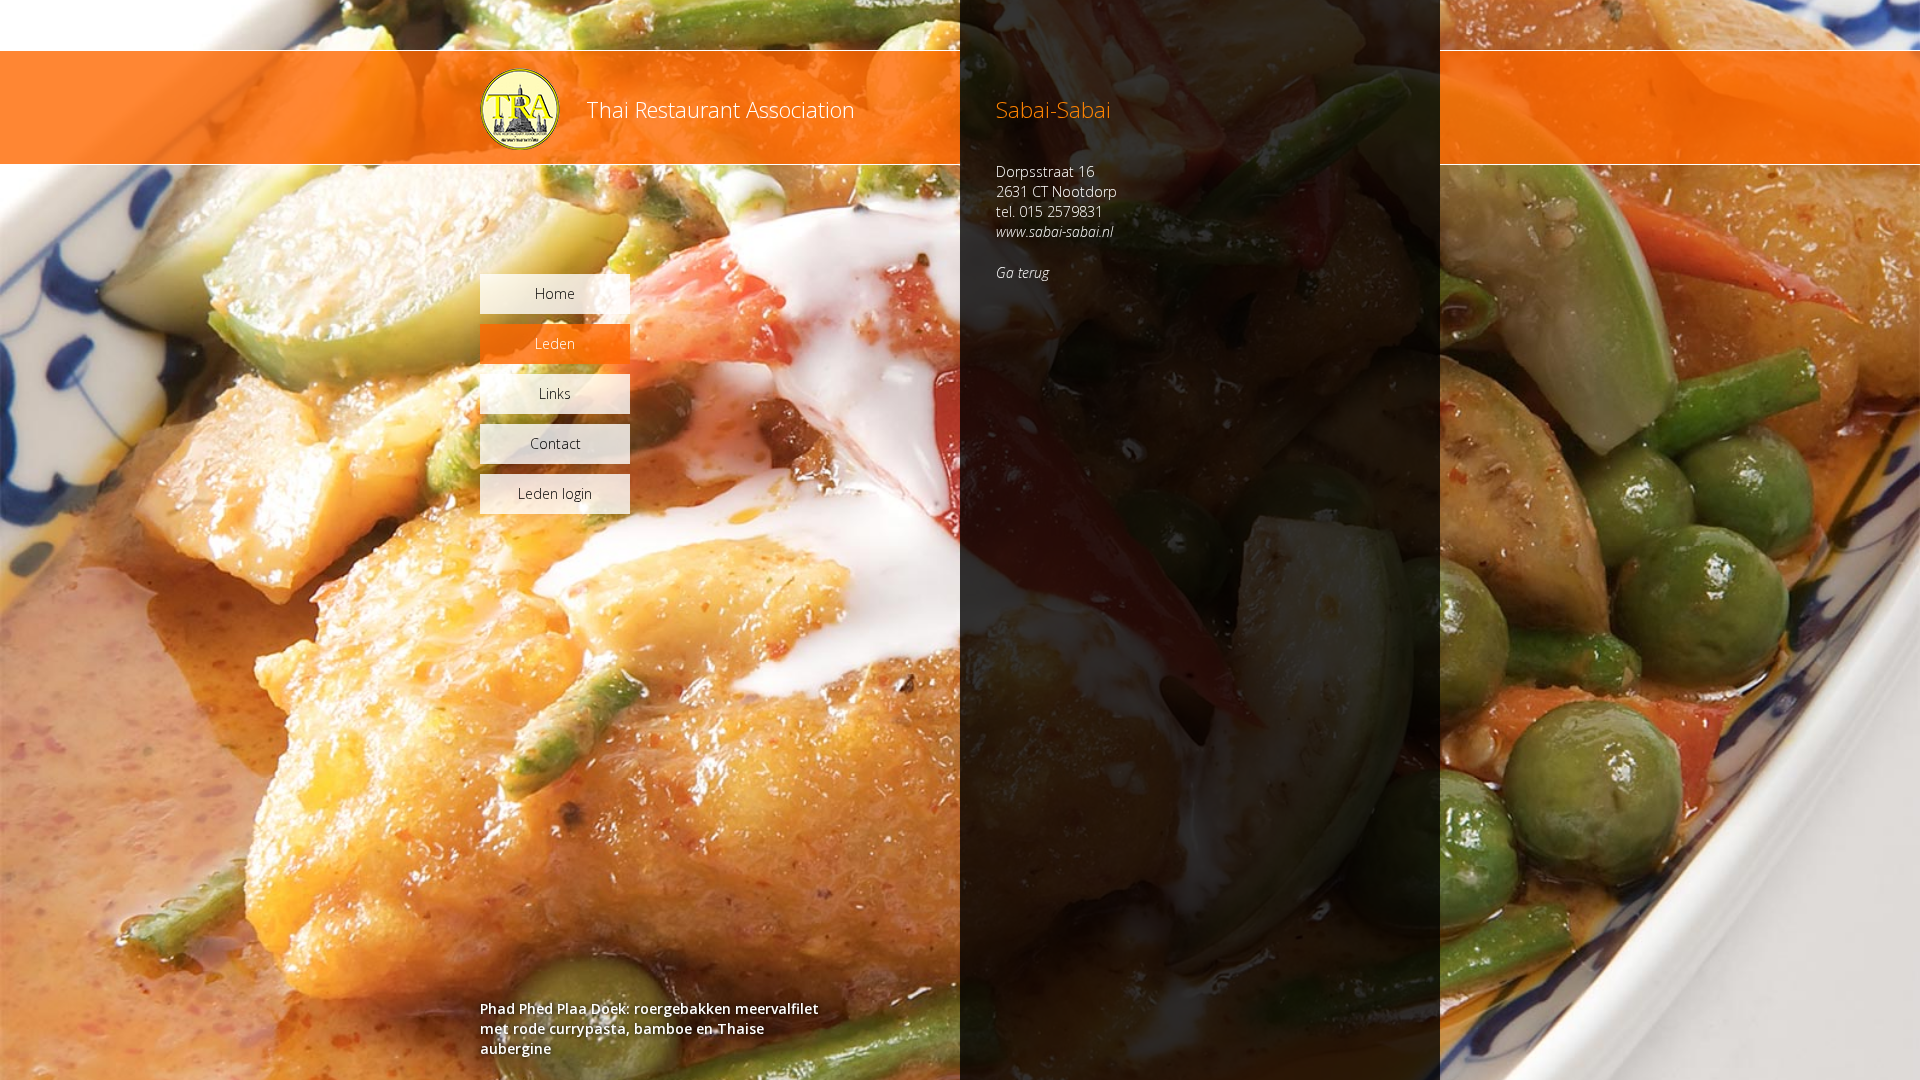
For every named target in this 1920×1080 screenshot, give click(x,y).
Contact (555, 443)
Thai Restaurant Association (720, 109)
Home (555, 293)
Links (555, 393)
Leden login (555, 493)
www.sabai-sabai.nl (1054, 231)
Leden (555, 343)
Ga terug (1022, 272)
